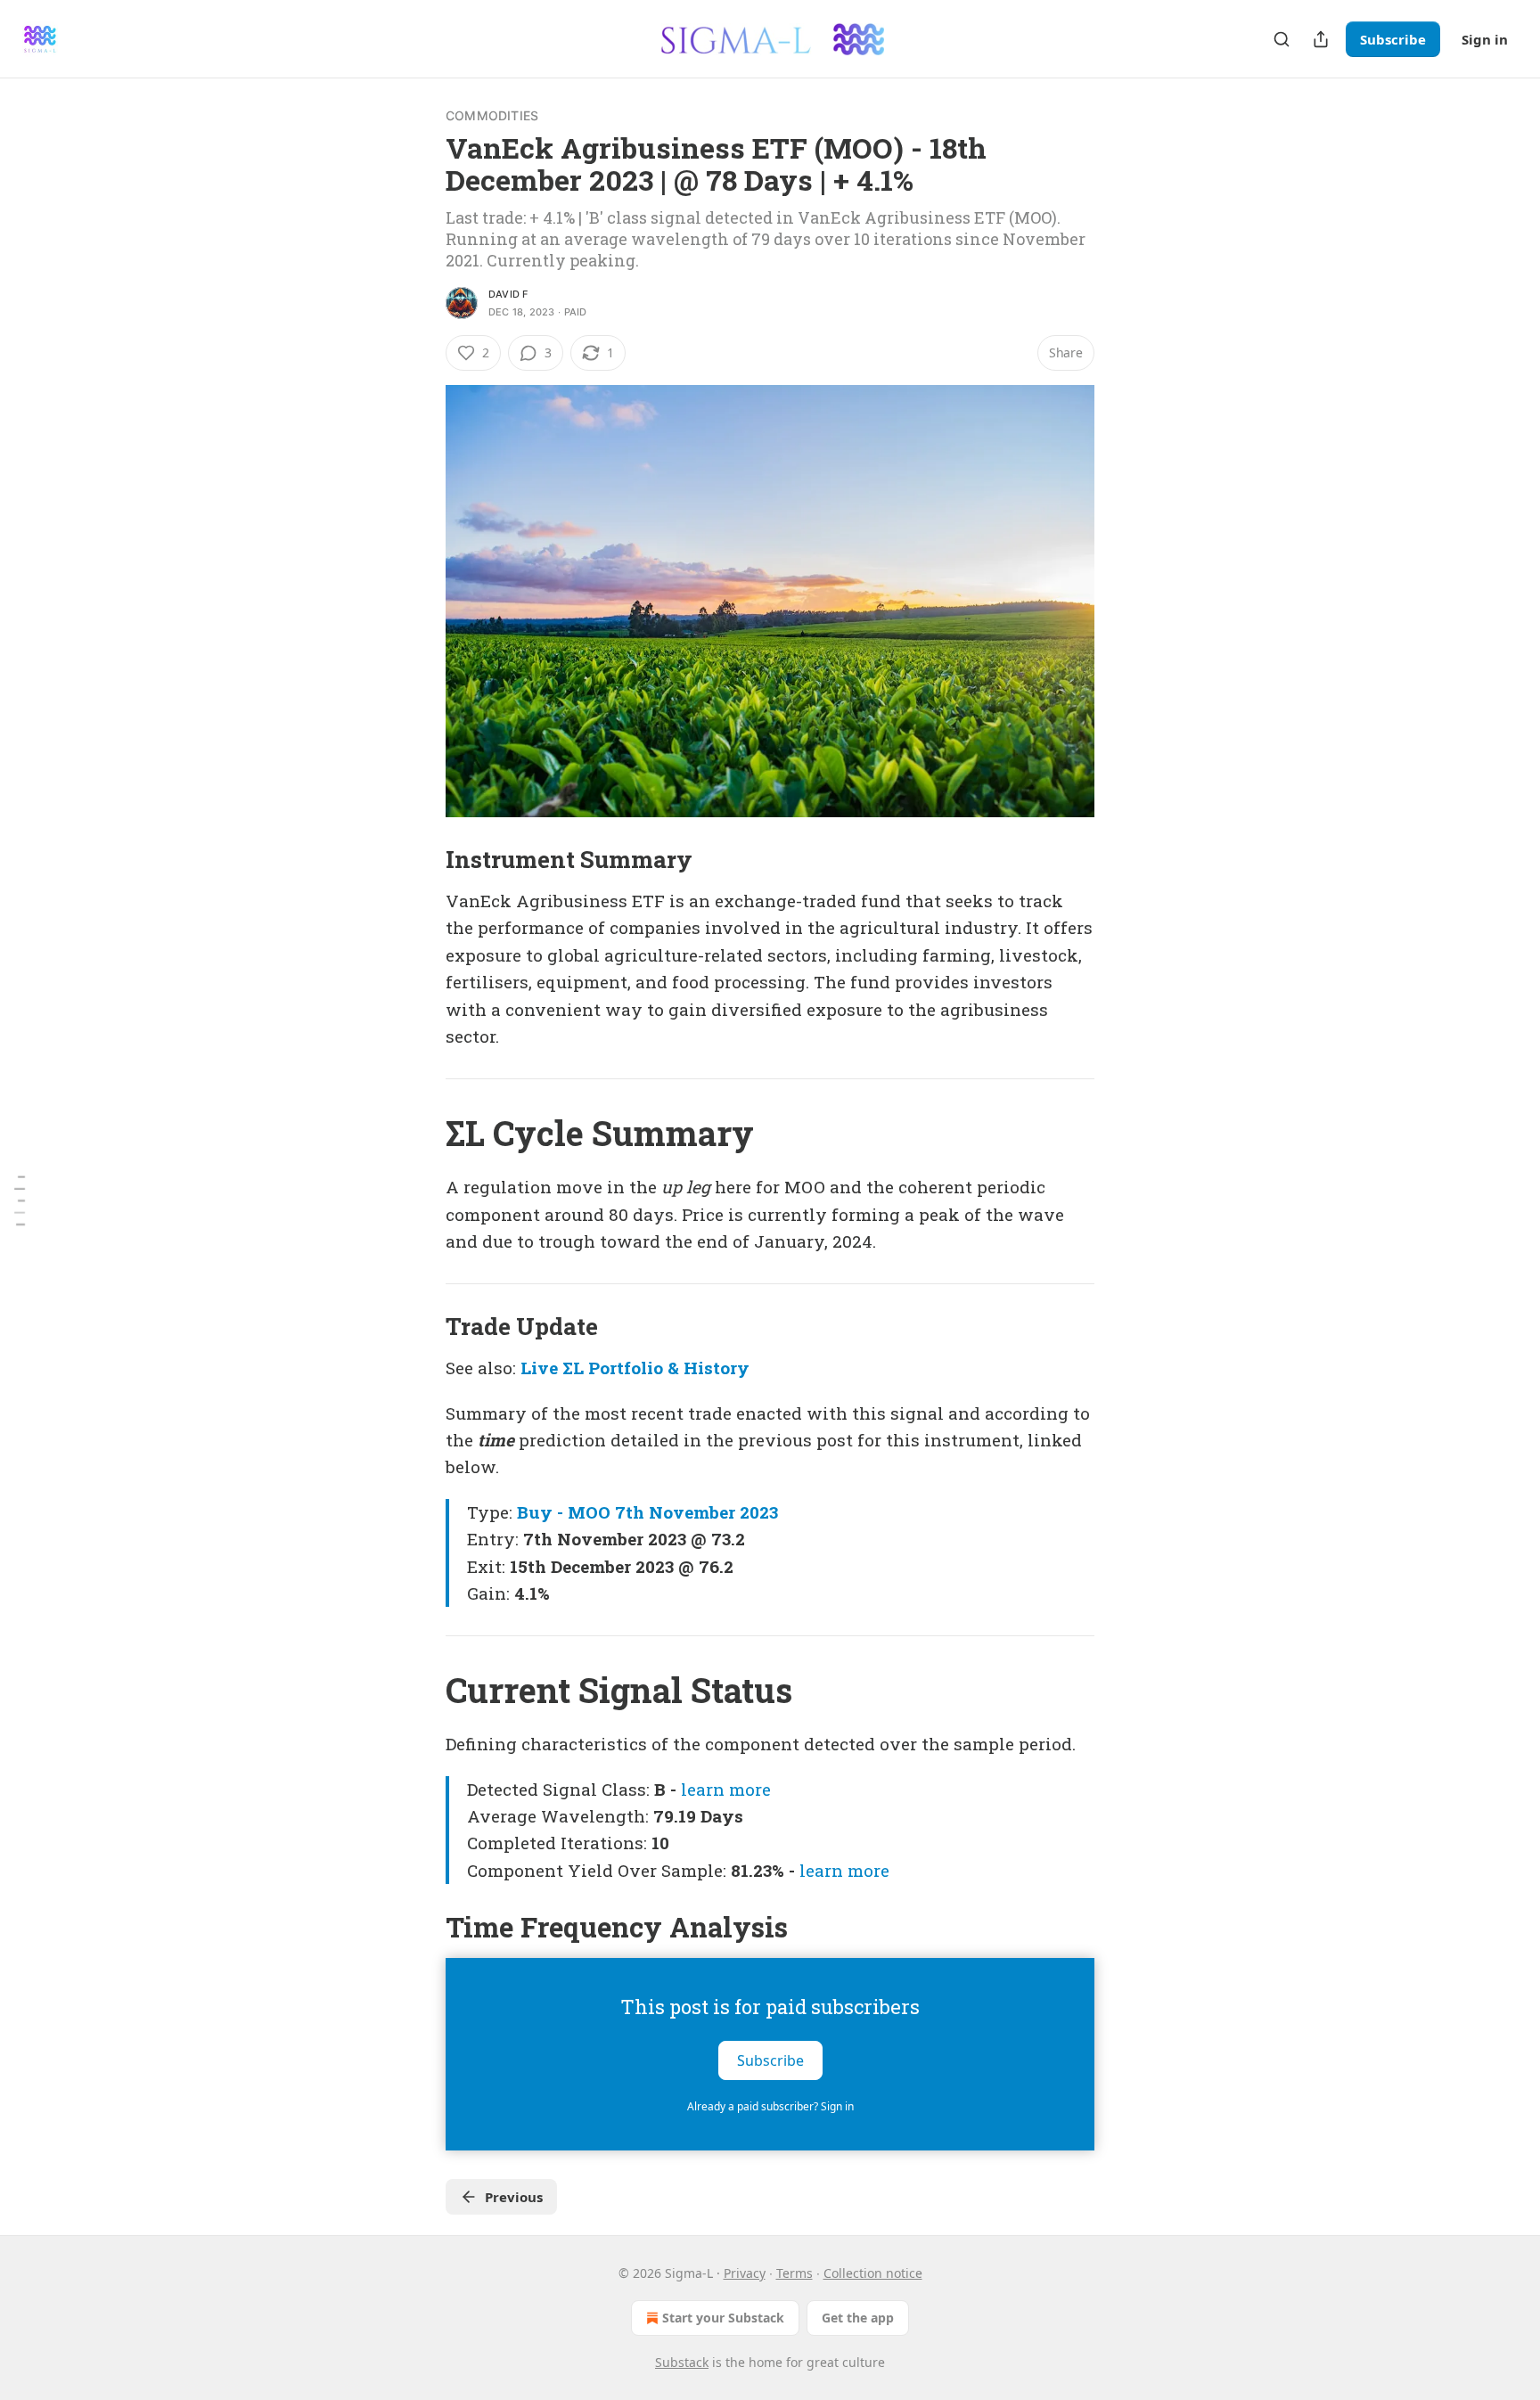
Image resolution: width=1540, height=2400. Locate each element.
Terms (795, 2273)
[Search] (1282, 39)
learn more (726, 1789)
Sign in (1485, 39)
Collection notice (873, 2273)
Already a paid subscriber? (770, 2106)
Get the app (858, 2318)
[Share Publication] (1321, 39)
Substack (682, 2362)
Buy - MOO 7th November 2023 (647, 1512)
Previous (514, 2197)
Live (539, 1368)
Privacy (745, 2273)
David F (508, 294)
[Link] (421, 859)
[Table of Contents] (20, 1200)
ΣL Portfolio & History (656, 1368)
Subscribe (1393, 39)
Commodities (492, 115)
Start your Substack (723, 2318)
